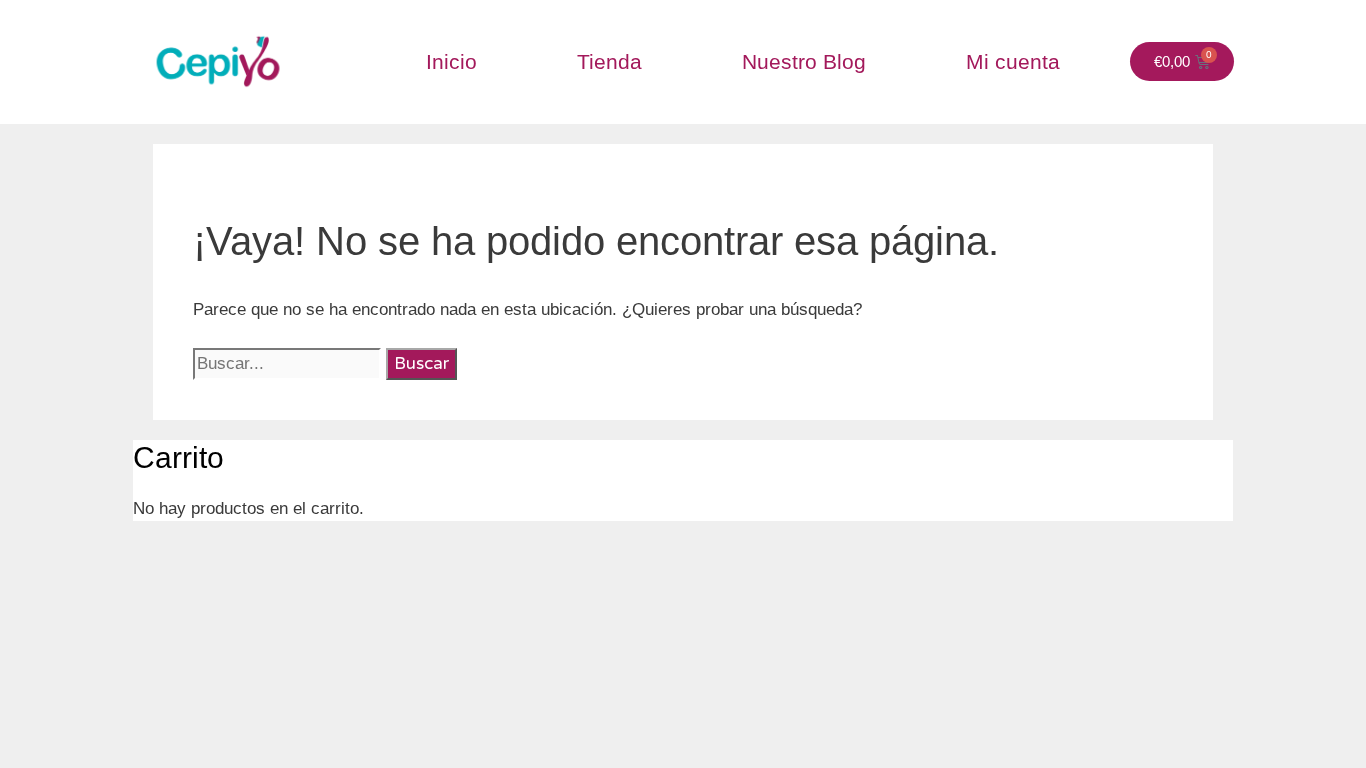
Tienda (609, 61)
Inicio (451, 61)
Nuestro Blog (804, 61)
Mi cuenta (1013, 61)
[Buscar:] (289, 363)
